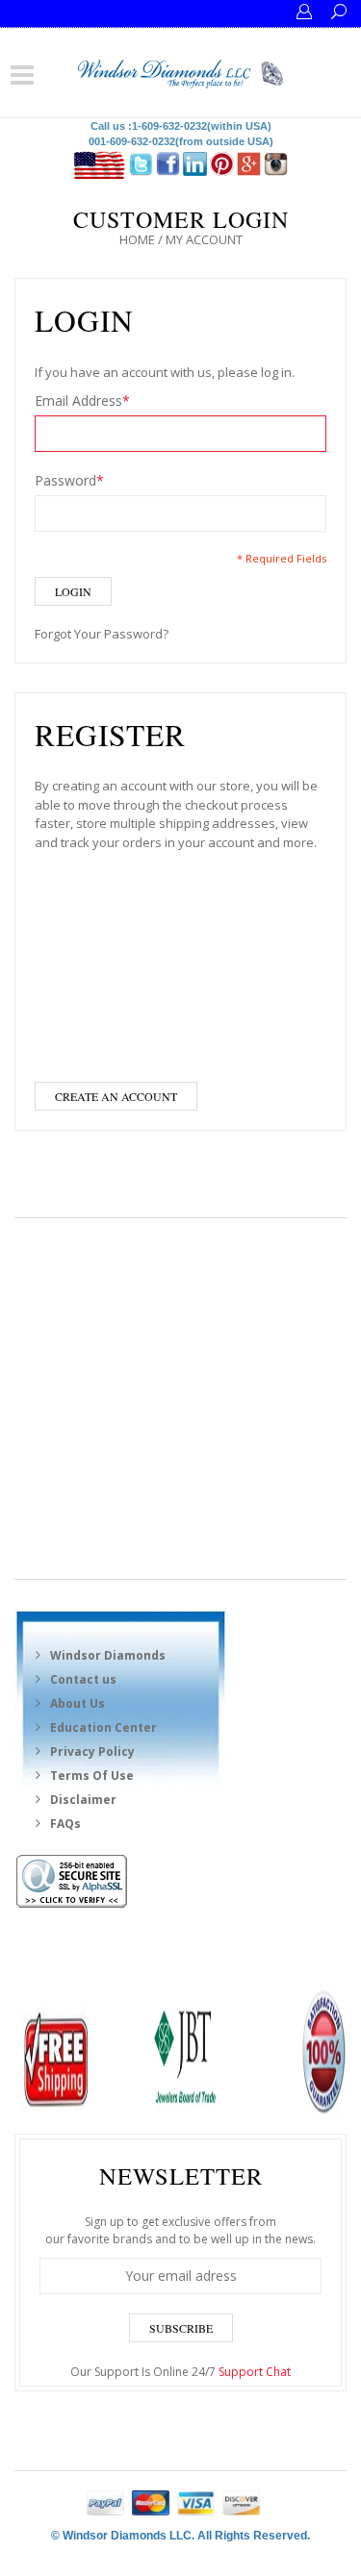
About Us (77, 1703)
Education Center (103, 1727)
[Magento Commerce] (180, 71)
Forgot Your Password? (102, 634)
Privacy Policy (92, 1751)
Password (69, 480)
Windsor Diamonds (108, 1655)
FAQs (65, 1824)
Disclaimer (83, 1800)
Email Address (82, 400)
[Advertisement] (180, 1399)
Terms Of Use (92, 1776)
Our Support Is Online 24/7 (180, 2372)
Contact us (83, 1679)
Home (137, 239)
